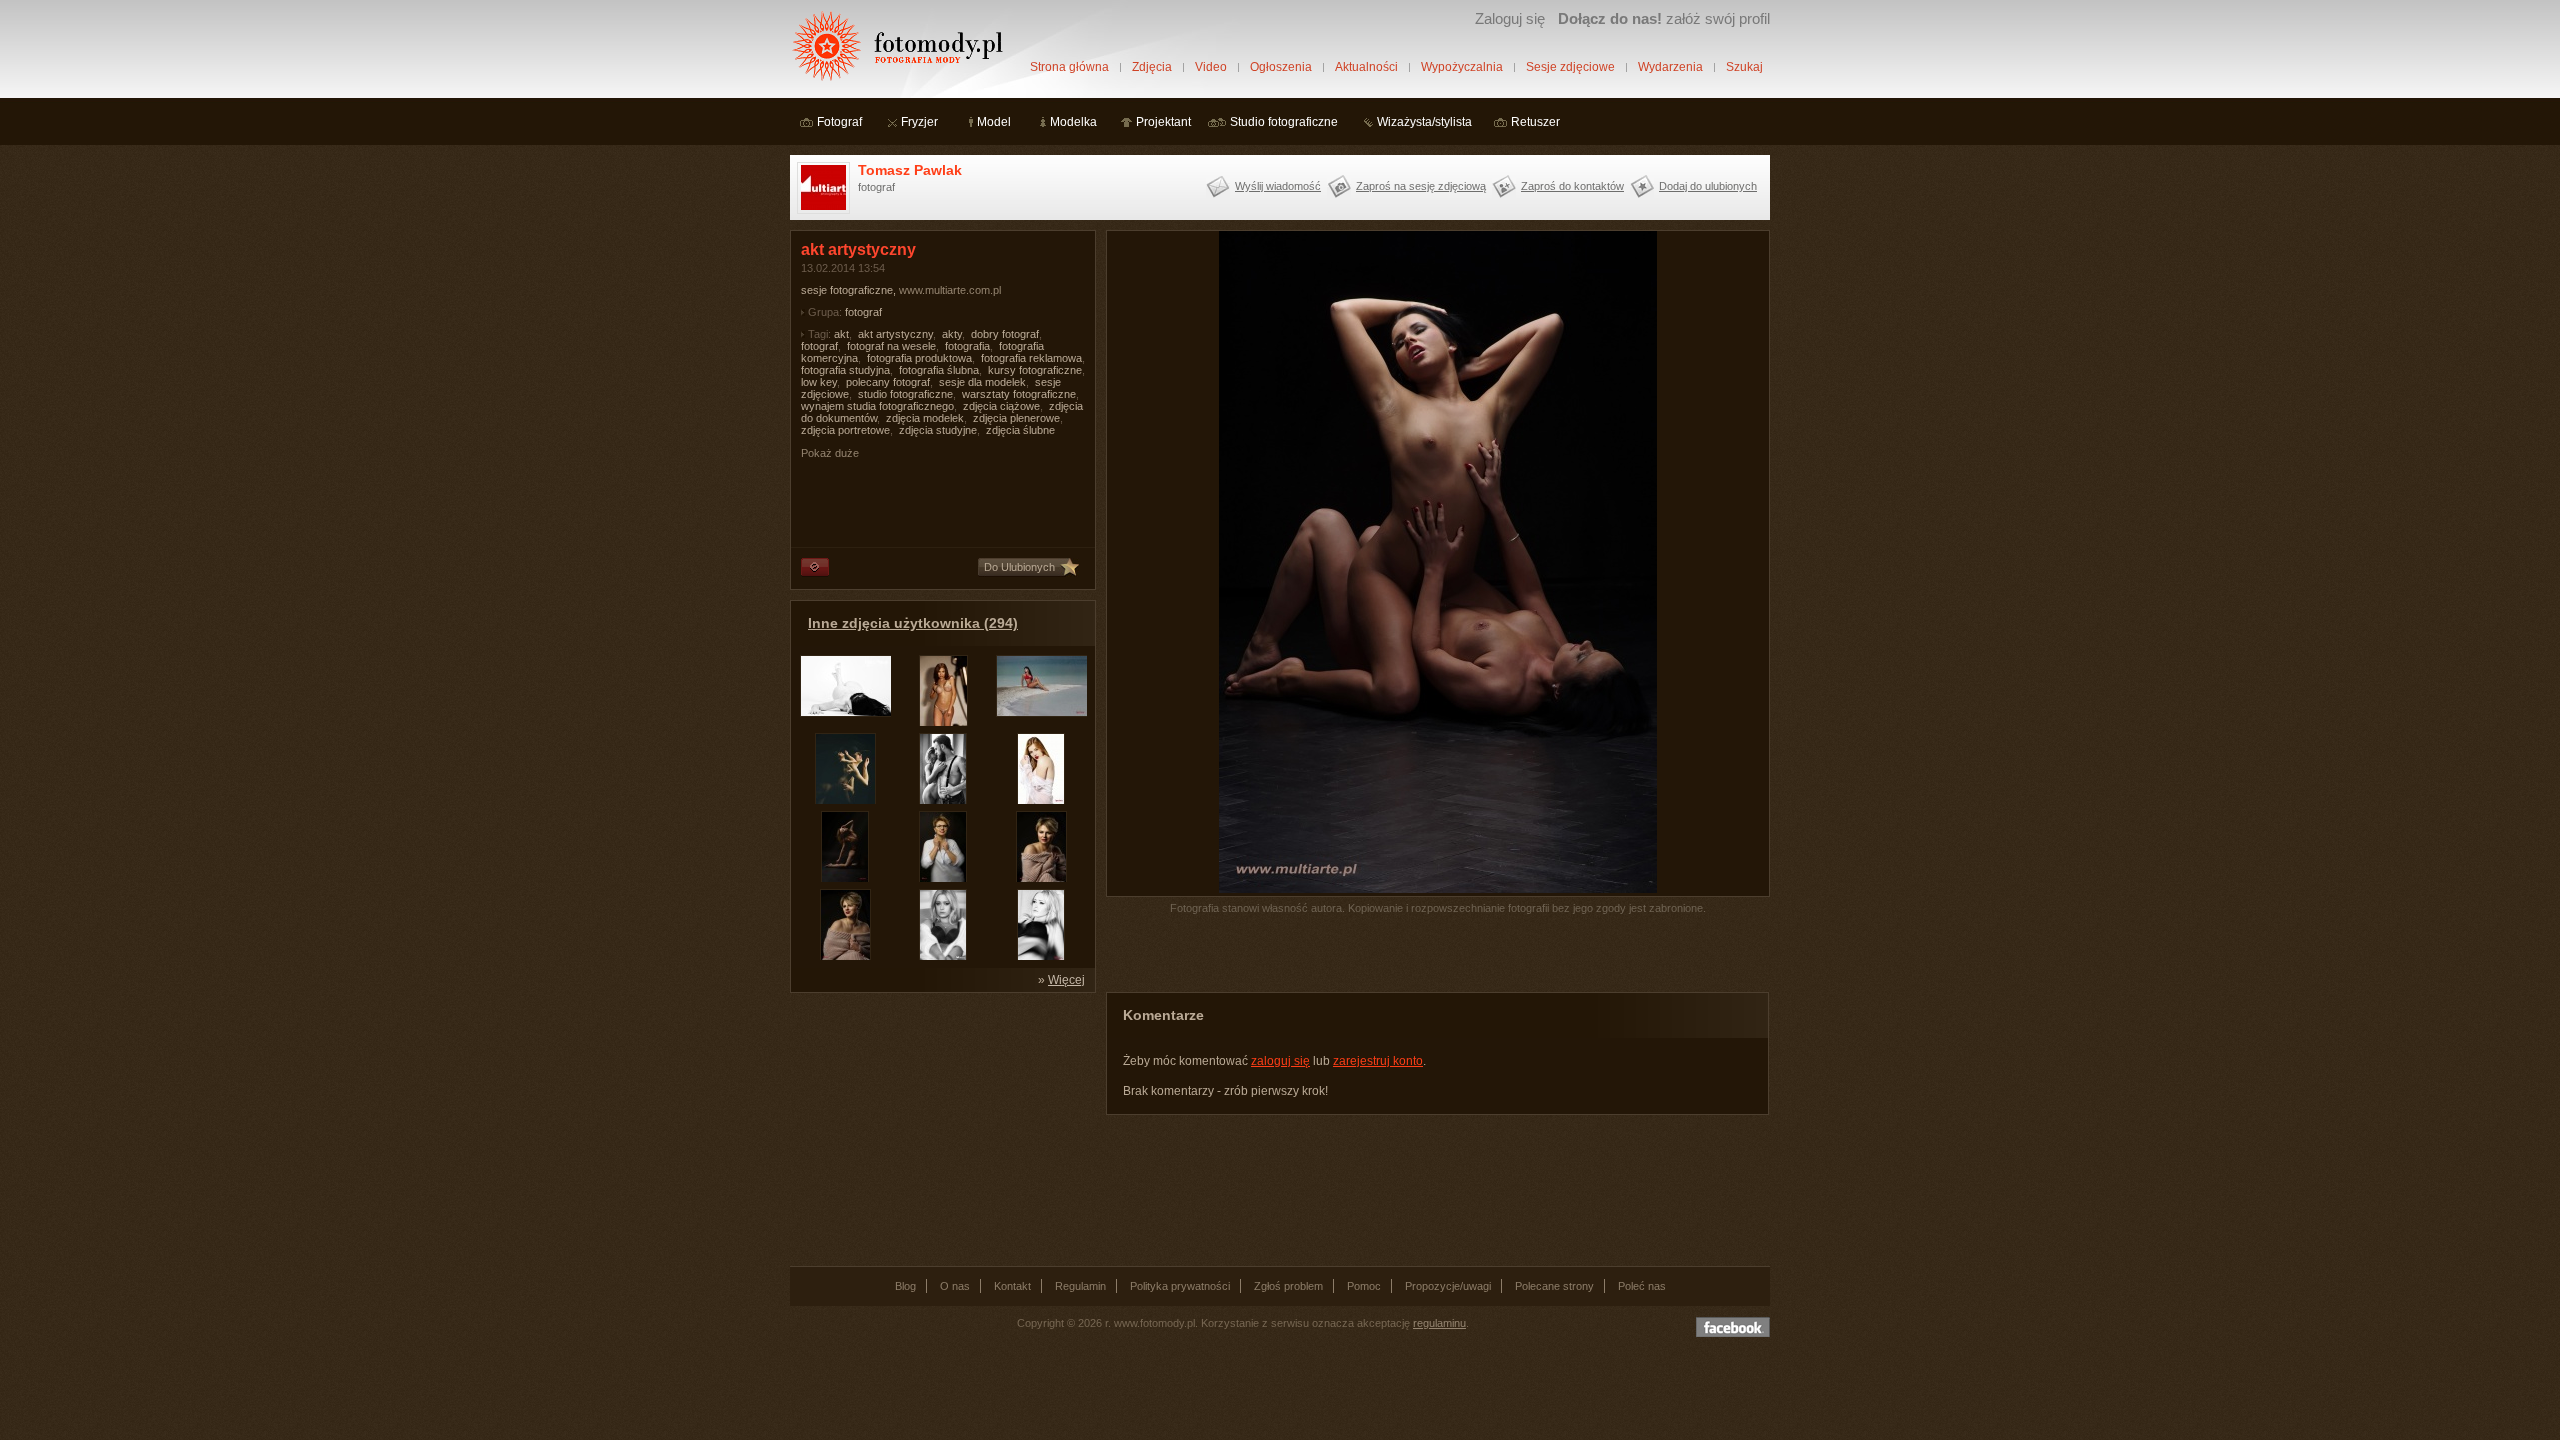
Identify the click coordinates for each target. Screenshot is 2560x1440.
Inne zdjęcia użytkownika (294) (913, 623)
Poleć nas (1642, 1286)
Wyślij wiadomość (1278, 186)
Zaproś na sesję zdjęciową (1421, 186)
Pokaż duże (830, 453)
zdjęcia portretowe (845, 430)
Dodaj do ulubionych (1708, 186)
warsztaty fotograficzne (1019, 394)
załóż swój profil (1664, 18)
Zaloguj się (1510, 18)
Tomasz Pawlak (910, 170)
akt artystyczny (895, 334)
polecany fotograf (888, 382)
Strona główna (1069, 67)
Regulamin (1080, 1286)
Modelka (1073, 122)
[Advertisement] (940, 1128)
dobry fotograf (1005, 334)
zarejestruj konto (1378, 1061)
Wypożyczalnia (1462, 67)
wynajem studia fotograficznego (877, 406)
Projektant (1163, 122)
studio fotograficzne (905, 394)
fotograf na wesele (891, 346)
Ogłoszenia (1281, 67)
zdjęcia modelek (925, 418)
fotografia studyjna (845, 370)
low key (819, 382)
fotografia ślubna (939, 370)
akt (841, 334)
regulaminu (1439, 1323)
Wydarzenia (1670, 67)
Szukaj (1744, 67)
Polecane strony (1554, 1286)
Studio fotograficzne (1284, 122)
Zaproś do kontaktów (1572, 186)
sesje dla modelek (982, 382)
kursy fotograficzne (1035, 370)
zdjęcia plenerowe (1016, 418)
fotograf (863, 312)
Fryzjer (919, 122)
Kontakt (1012, 1286)
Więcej (1066, 980)
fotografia (967, 346)
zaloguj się (1280, 1061)
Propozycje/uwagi (1448, 1286)
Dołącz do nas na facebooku (1733, 1327)
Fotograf (839, 122)
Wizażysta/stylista (1424, 122)
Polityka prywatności (1180, 1286)
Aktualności (1366, 67)
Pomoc (1364, 1286)
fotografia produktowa (919, 358)
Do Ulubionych (1019, 567)
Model (994, 122)
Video (1211, 67)
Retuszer (1535, 122)
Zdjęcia (1152, 67)
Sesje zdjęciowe (1570, 67)
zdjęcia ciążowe (1001, 406)
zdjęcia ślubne (1020, 430)
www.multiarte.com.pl (950, 290)
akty (952, 334)
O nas (955, 1286)
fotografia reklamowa (1031, 358)
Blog (905, 1286)
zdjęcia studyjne (938, 430)
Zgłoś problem (1288, 1286)
